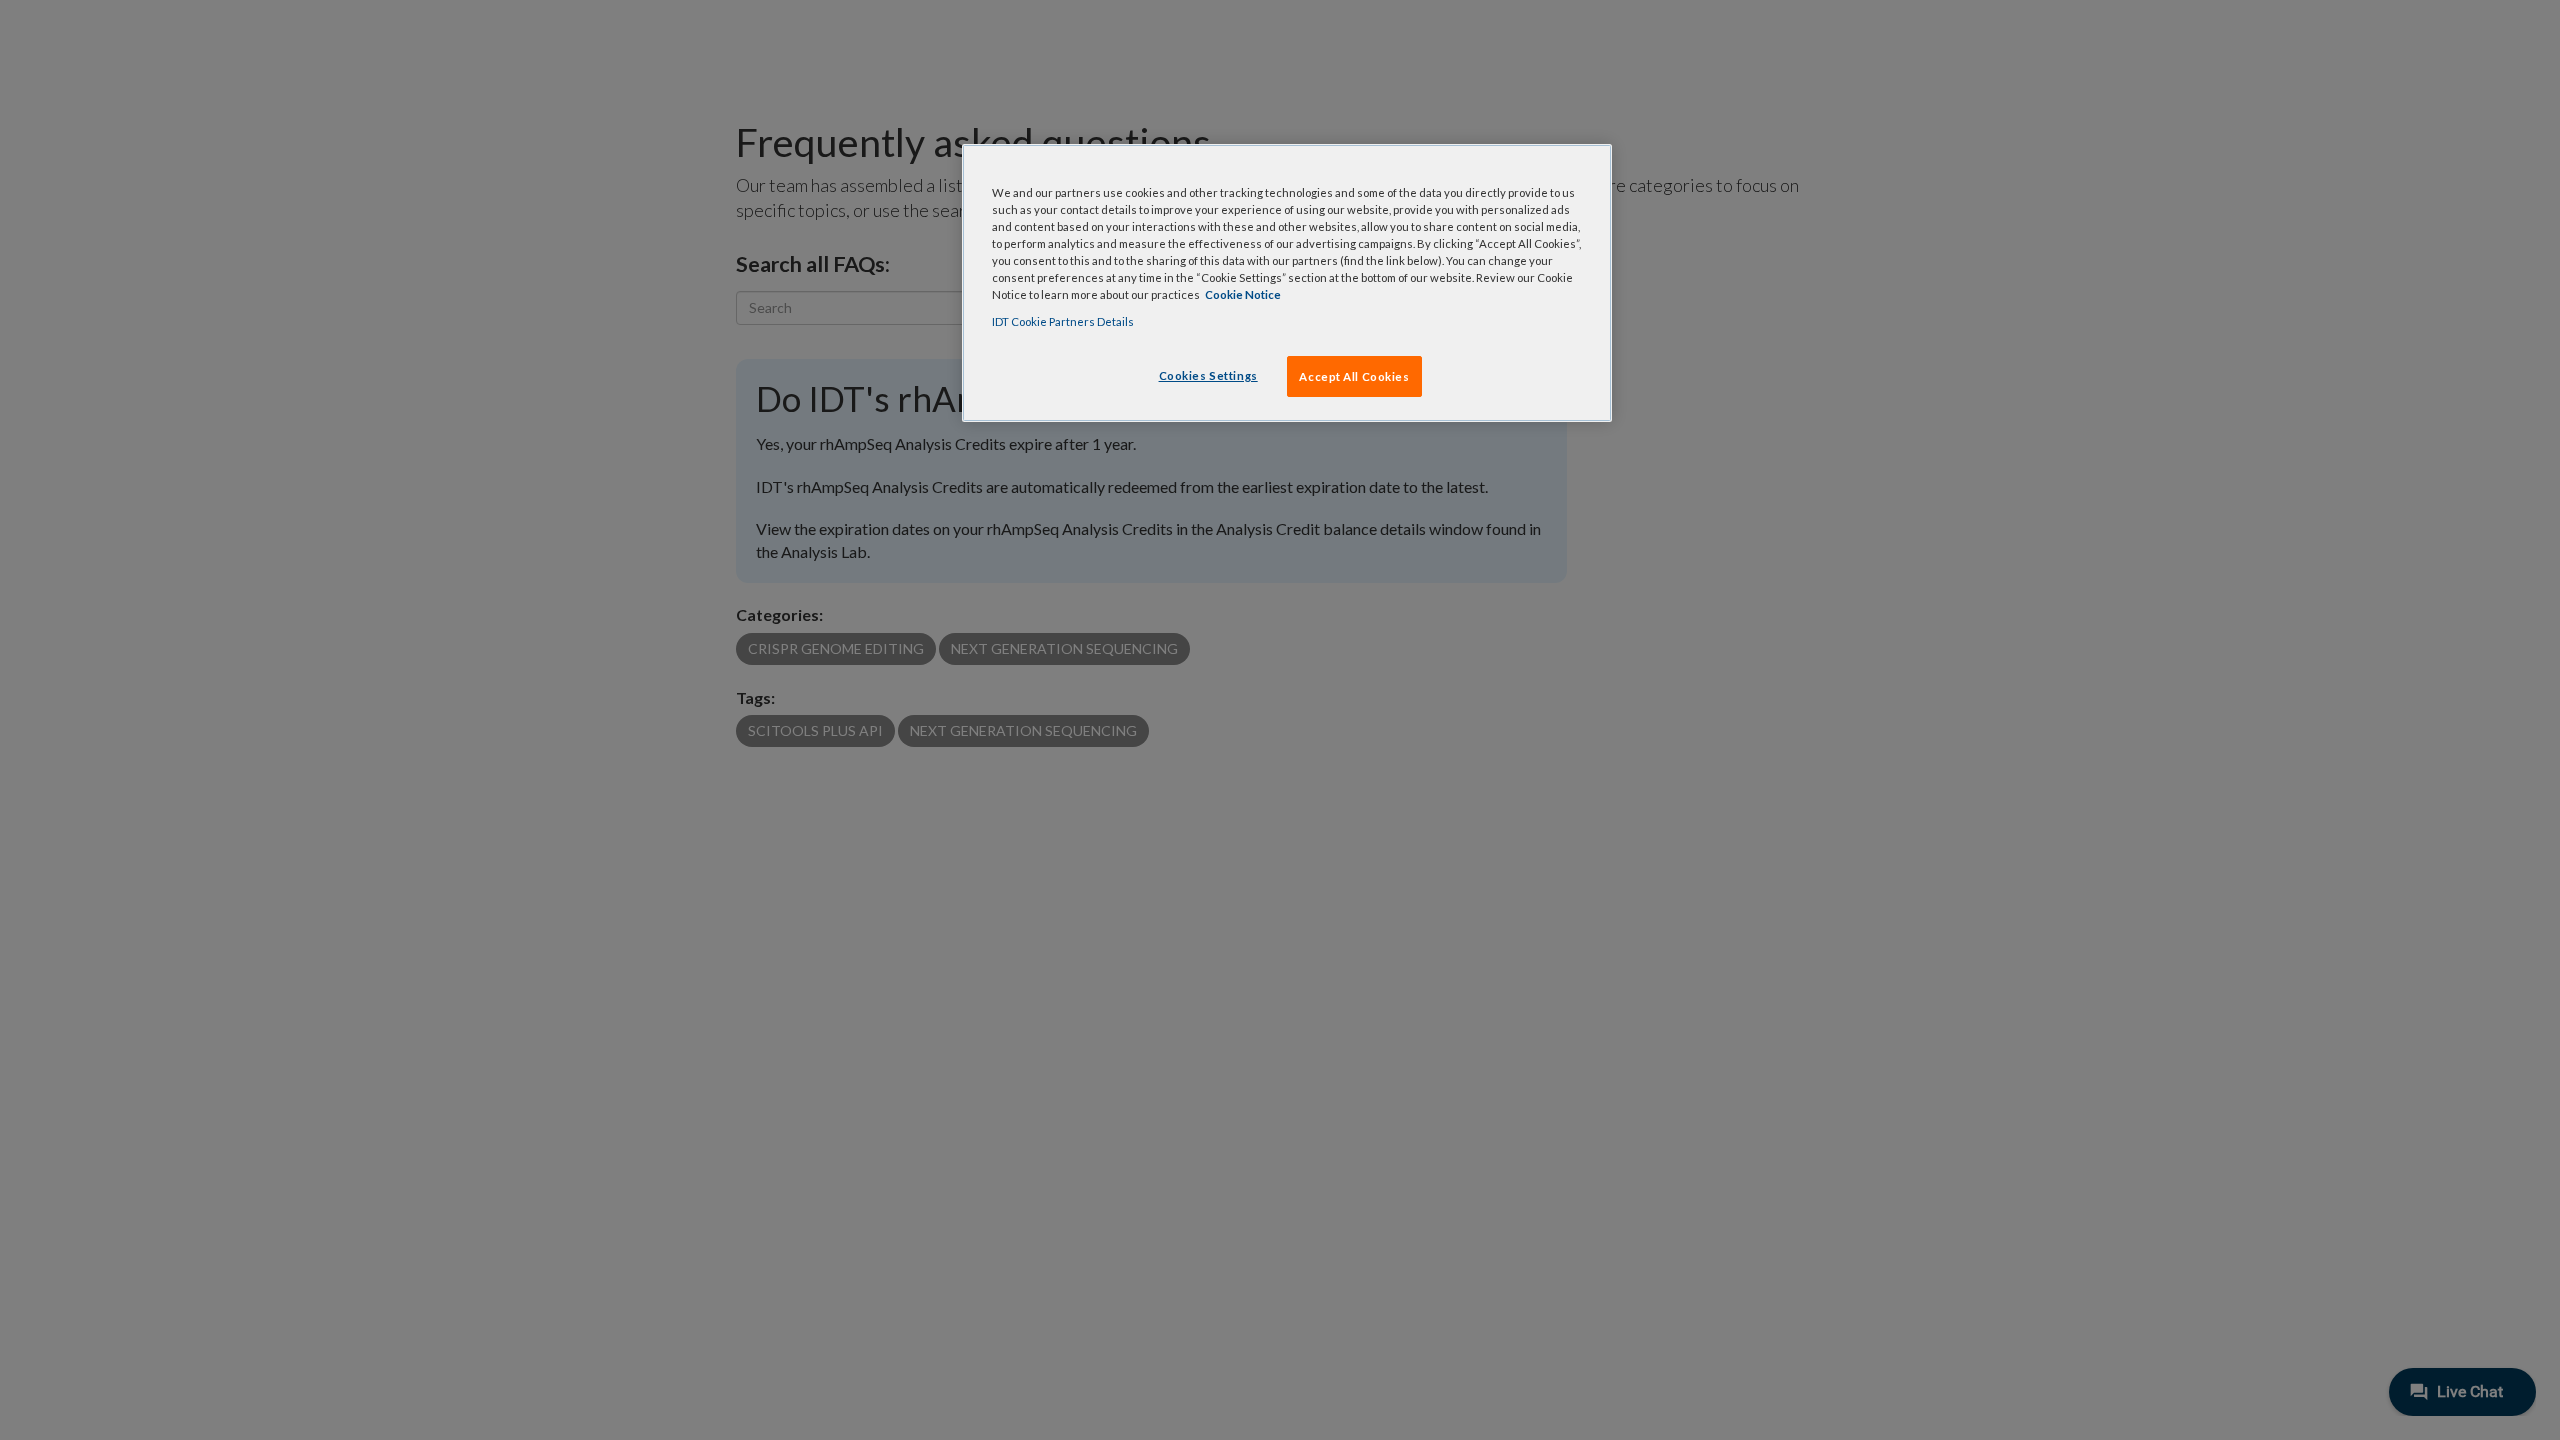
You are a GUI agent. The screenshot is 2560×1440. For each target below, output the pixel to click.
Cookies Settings (1208, 375)
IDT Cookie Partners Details (1063, 321)
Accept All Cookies (1354, 376)
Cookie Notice (1243, 294)
